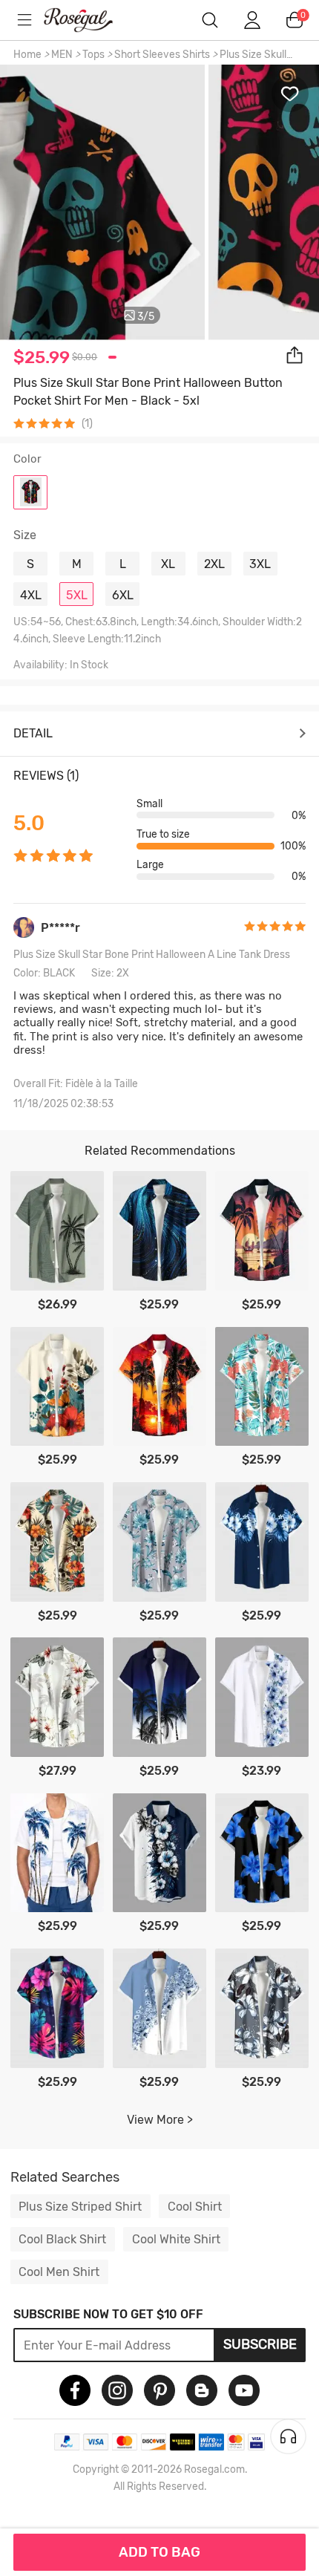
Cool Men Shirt (59, 2272)
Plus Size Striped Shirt (80, 2207)
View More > (160, 2120)
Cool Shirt (195, 2207)
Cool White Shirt (176, 2239)
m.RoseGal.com (89, 20)
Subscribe (260, 2344)
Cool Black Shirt (62, 2239)
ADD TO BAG (159, 2552)
